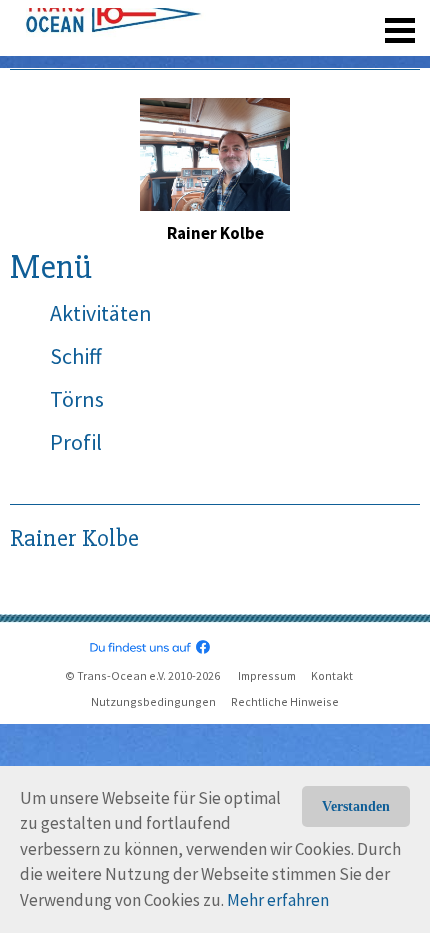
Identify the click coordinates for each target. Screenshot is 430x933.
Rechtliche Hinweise (285, 701)
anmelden (371, 20)
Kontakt (332, 675)
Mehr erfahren (278, 900)
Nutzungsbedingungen (153, 701)
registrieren (277, 20)
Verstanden (356, 806)
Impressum (267, 675)
